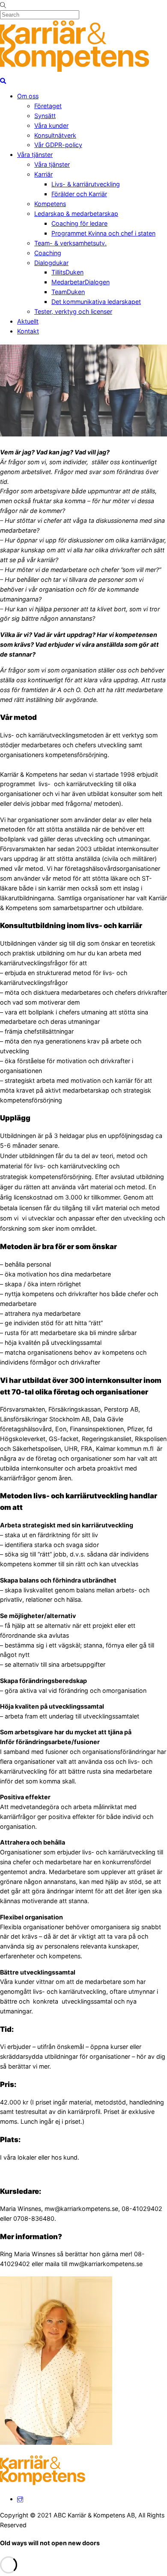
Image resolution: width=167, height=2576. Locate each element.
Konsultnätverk (55, 135)
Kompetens (50, 204)
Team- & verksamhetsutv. (70, 243)
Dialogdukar (51, 263)
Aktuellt (28, 321)
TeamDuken (68, 292)
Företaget (48, 106)
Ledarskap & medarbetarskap (76, 214)
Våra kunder (51, 125)
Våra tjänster (35, 155)
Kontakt (28, 331)
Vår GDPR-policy (58, 145)
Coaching (48, 253)
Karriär (43, 174)
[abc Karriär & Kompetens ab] (75, 70)
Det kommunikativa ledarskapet (96, 302)
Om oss (28, 96)
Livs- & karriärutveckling (86, 184)
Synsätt (45, 116)
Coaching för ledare (79, 223)
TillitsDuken (67, 272)
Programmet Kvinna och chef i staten (103, 233)
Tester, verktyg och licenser (73, 311)
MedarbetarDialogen (81, 282)
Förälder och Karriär (79, 194)
